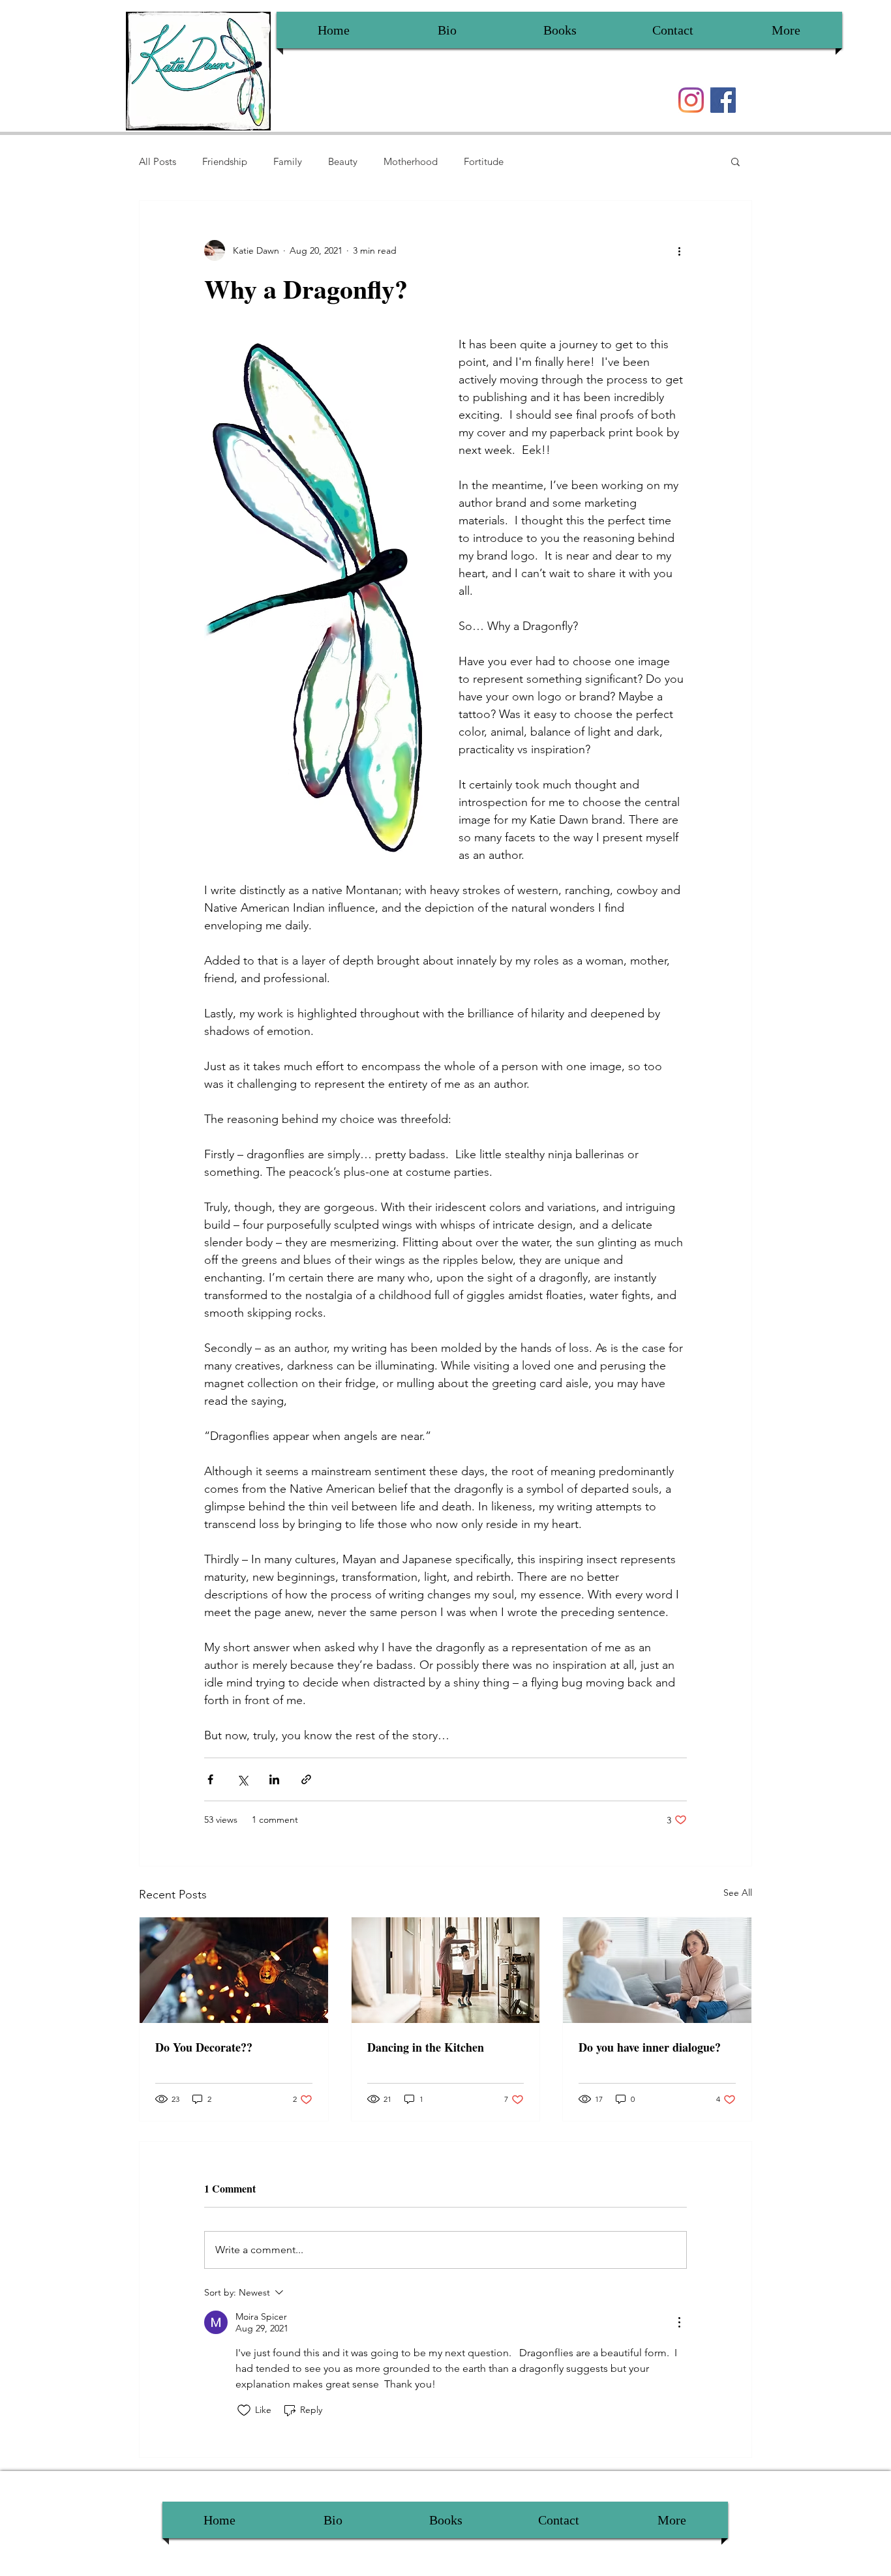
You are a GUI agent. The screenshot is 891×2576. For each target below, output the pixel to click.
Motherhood (411, 161)
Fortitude (484, 161)
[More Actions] (679, 2322)
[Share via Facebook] (210, 1779)
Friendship (225, 161)
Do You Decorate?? (204, 2047)
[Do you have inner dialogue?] (657, 1970)
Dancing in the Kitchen (426, 2047)
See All (738, 1893)
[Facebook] (723, 100)
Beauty (343, 161)
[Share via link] (306, 1779)
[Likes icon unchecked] (244, 2410)
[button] (735, 161)
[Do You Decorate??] (234, 1970)
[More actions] (679, 250)
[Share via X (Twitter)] (242, 1779)
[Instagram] (691, 100)
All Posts (158, 161)
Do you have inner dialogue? (650, 2047)
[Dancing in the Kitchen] (446, 1970)
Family (288, 161)
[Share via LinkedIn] (274, 1779)
